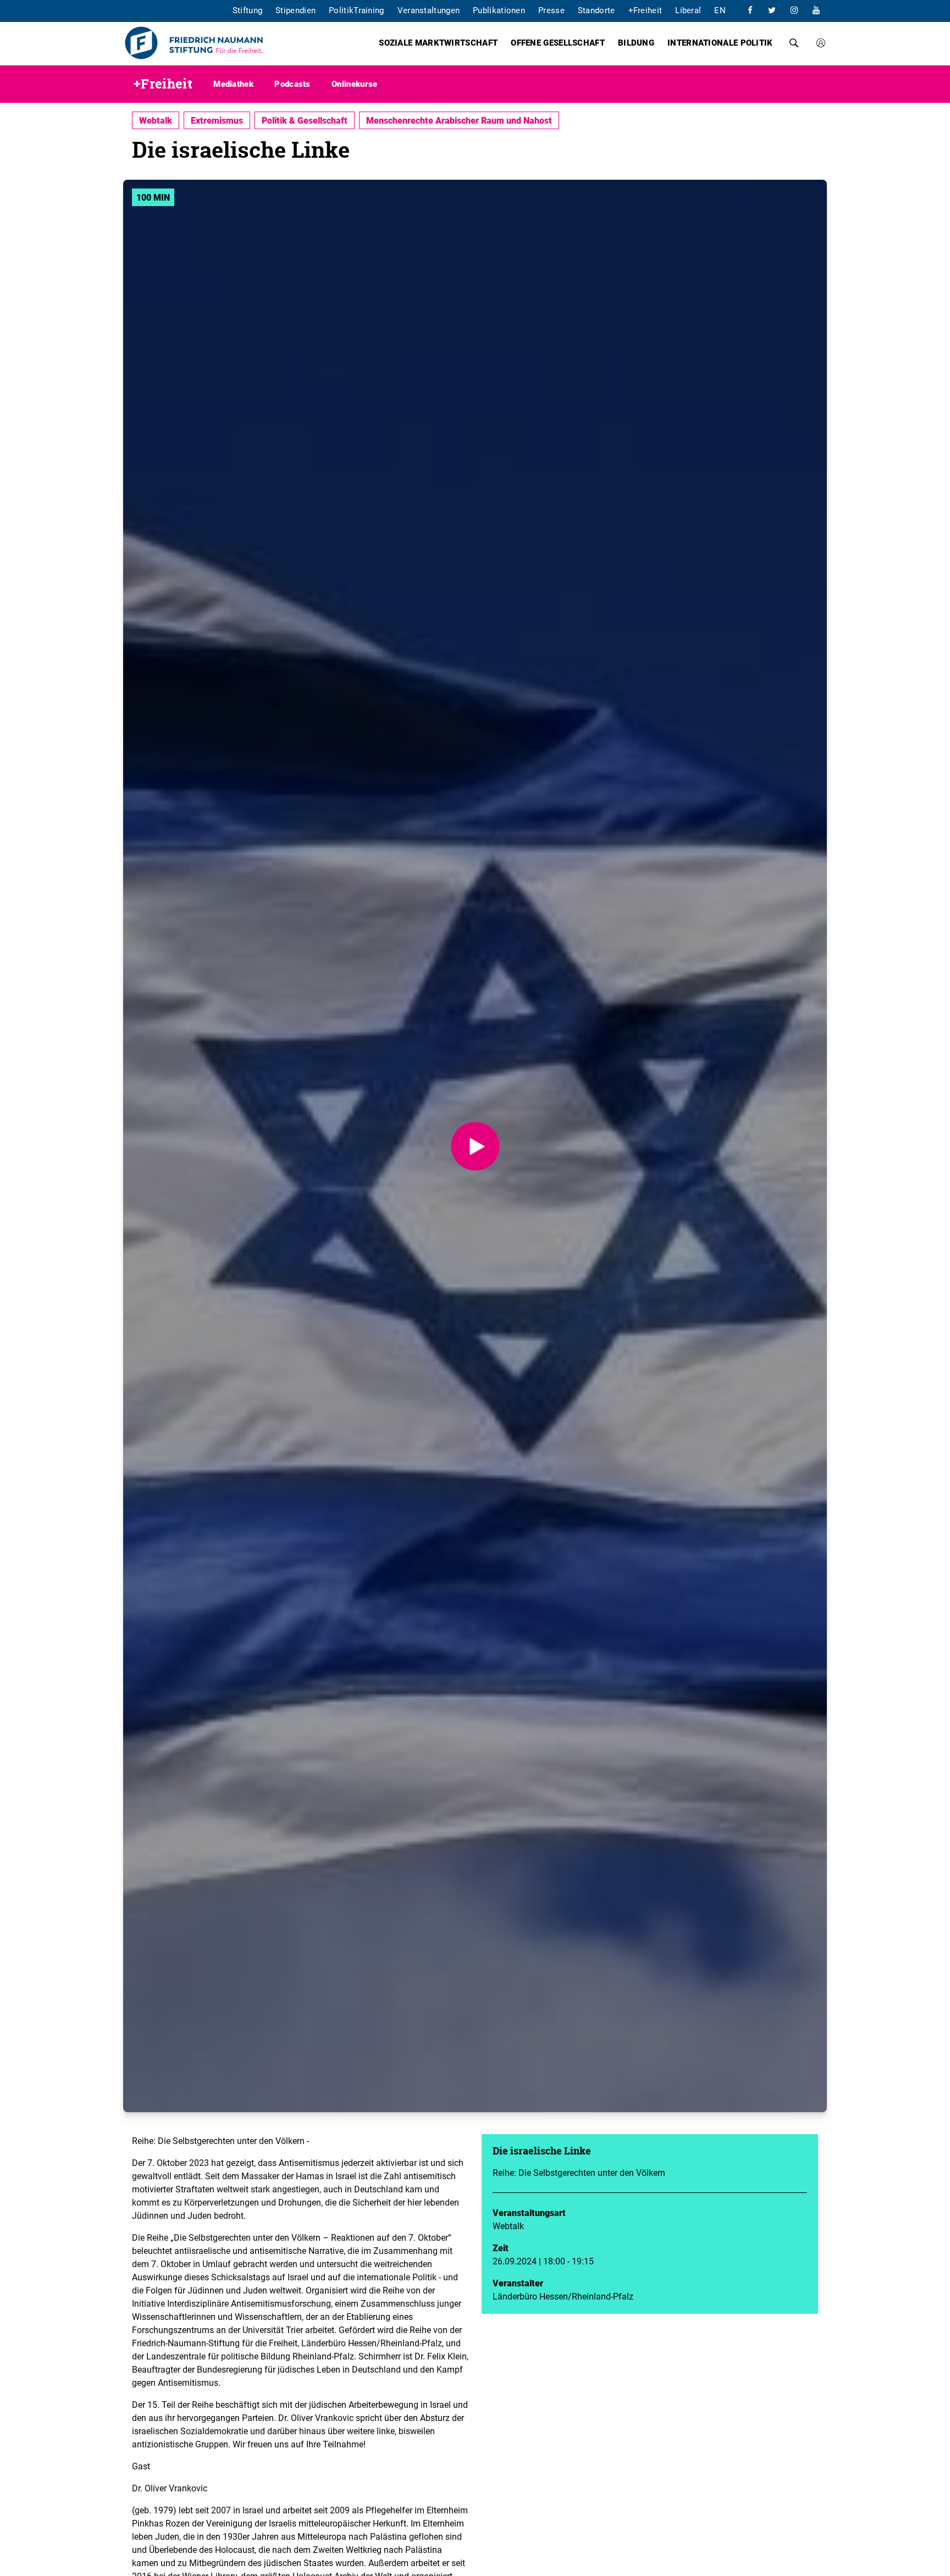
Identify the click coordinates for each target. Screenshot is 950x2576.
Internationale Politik (720, 42)
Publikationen (499, 10)
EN (720, 10)
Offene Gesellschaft (558, 42)
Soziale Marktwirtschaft (438, 42)
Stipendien (296, 10)
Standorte (596, 10)
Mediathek (233, 84)
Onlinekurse (354, 84)
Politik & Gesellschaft (305, 120)
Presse (551, 10)
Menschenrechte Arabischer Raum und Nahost (459, 120)
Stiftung (247, 10)
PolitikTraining (357, 10)
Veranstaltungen (429, 10)
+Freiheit (645, 10)
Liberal (688, 10)
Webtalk (156, 120)
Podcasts (292, 84)
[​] (750, 10)
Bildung (636, 42)
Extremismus (217, 120)
